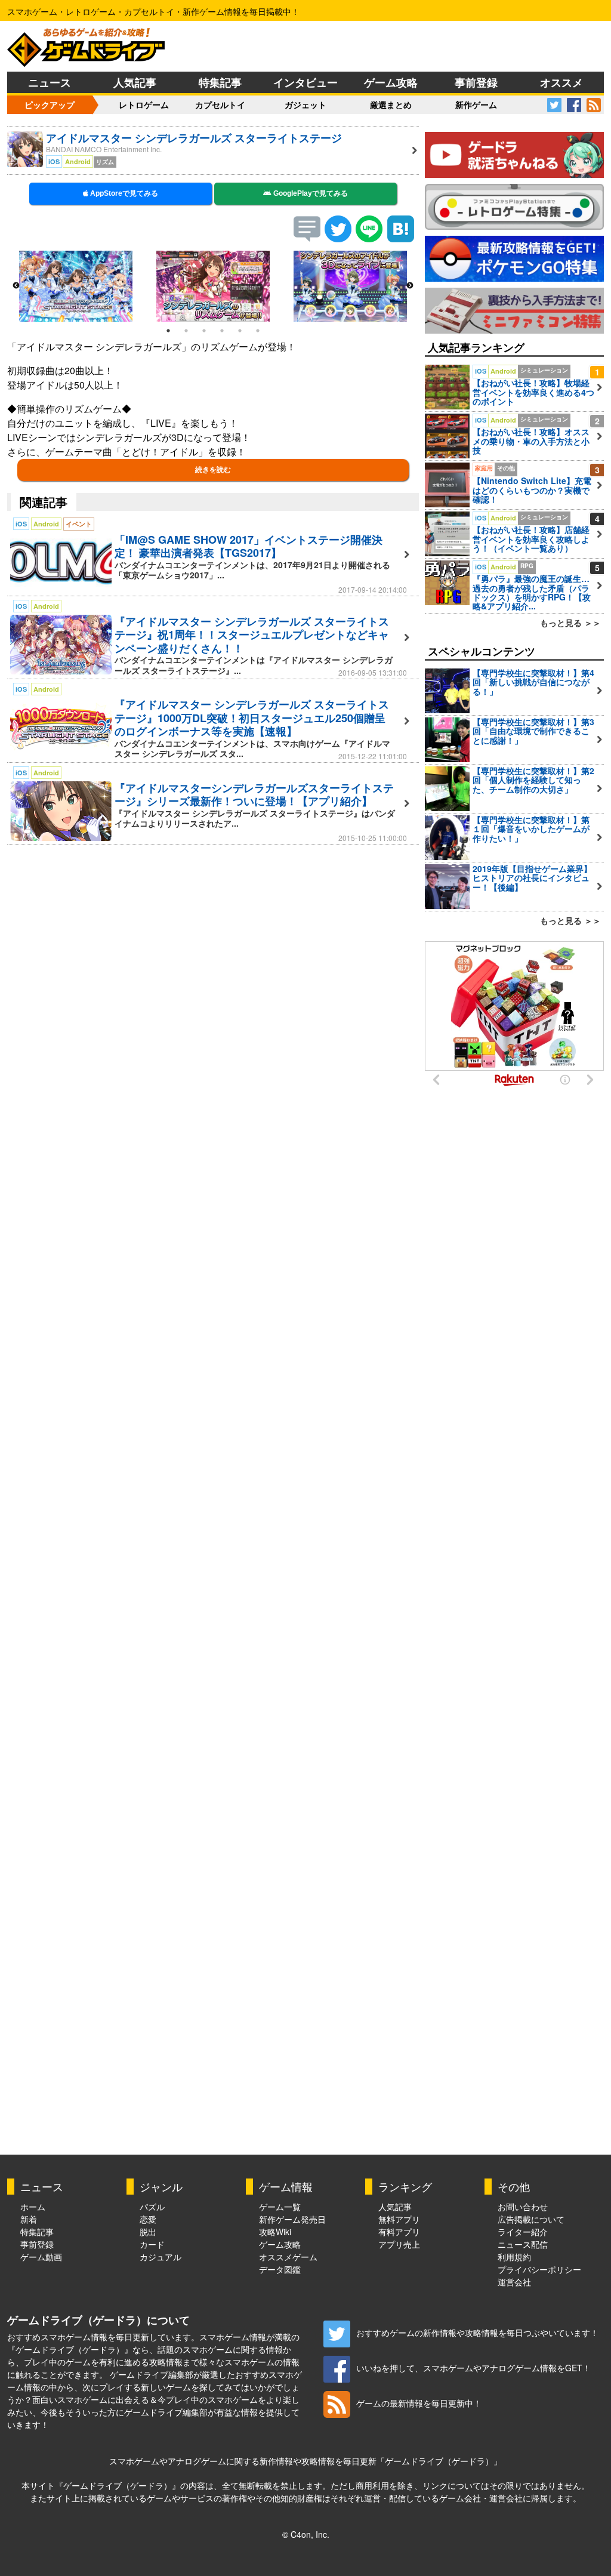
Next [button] (410, 286)
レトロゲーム (144, 104)
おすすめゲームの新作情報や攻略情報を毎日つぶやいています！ (477, 2332)
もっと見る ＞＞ (570, 623)
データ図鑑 (280, 2269)
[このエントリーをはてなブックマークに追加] (401, 238)
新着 (29, 2219)
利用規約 (514, 2257)
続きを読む (213, 470)
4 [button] (222, 331)
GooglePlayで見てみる (310, 193)
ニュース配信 (523, 2244)
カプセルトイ (220, 104)
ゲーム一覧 (280, 2207)
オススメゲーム (288, 2257)
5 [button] (240, 331)
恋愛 (148, 2219)
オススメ (561, 82)
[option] (76, 286)
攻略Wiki (275, 2232)
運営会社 (514, 2282)
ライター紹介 (523, 2232)
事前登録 (476, 82)
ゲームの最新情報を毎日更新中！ (419, 2403)
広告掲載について (531, 2219)
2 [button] (186, 331)
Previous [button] (16, 286)
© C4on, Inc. (306, 2534)
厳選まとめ (391, 104)
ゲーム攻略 (391, 82)
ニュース (50, 82)
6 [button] (258, 331)
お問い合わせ (523, 2207)
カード (152, 2244)
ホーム (33, 2207)
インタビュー (305, 82)
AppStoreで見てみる (123, 193)
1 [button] (168, 331)
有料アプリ (399, 2232)
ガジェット (305, 104)
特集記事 (220, 82)
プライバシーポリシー (539, 2269)
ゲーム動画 (41, 2257)
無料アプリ (399, 2219)
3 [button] (204, 331)
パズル (152, 2207)
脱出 (148, 2232)
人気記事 (135, 82)
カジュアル (161, 2257)
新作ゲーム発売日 (292, 2219)
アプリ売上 (399, 2244)
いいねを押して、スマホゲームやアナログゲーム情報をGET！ (473, 2368)
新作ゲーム (476, 104)
